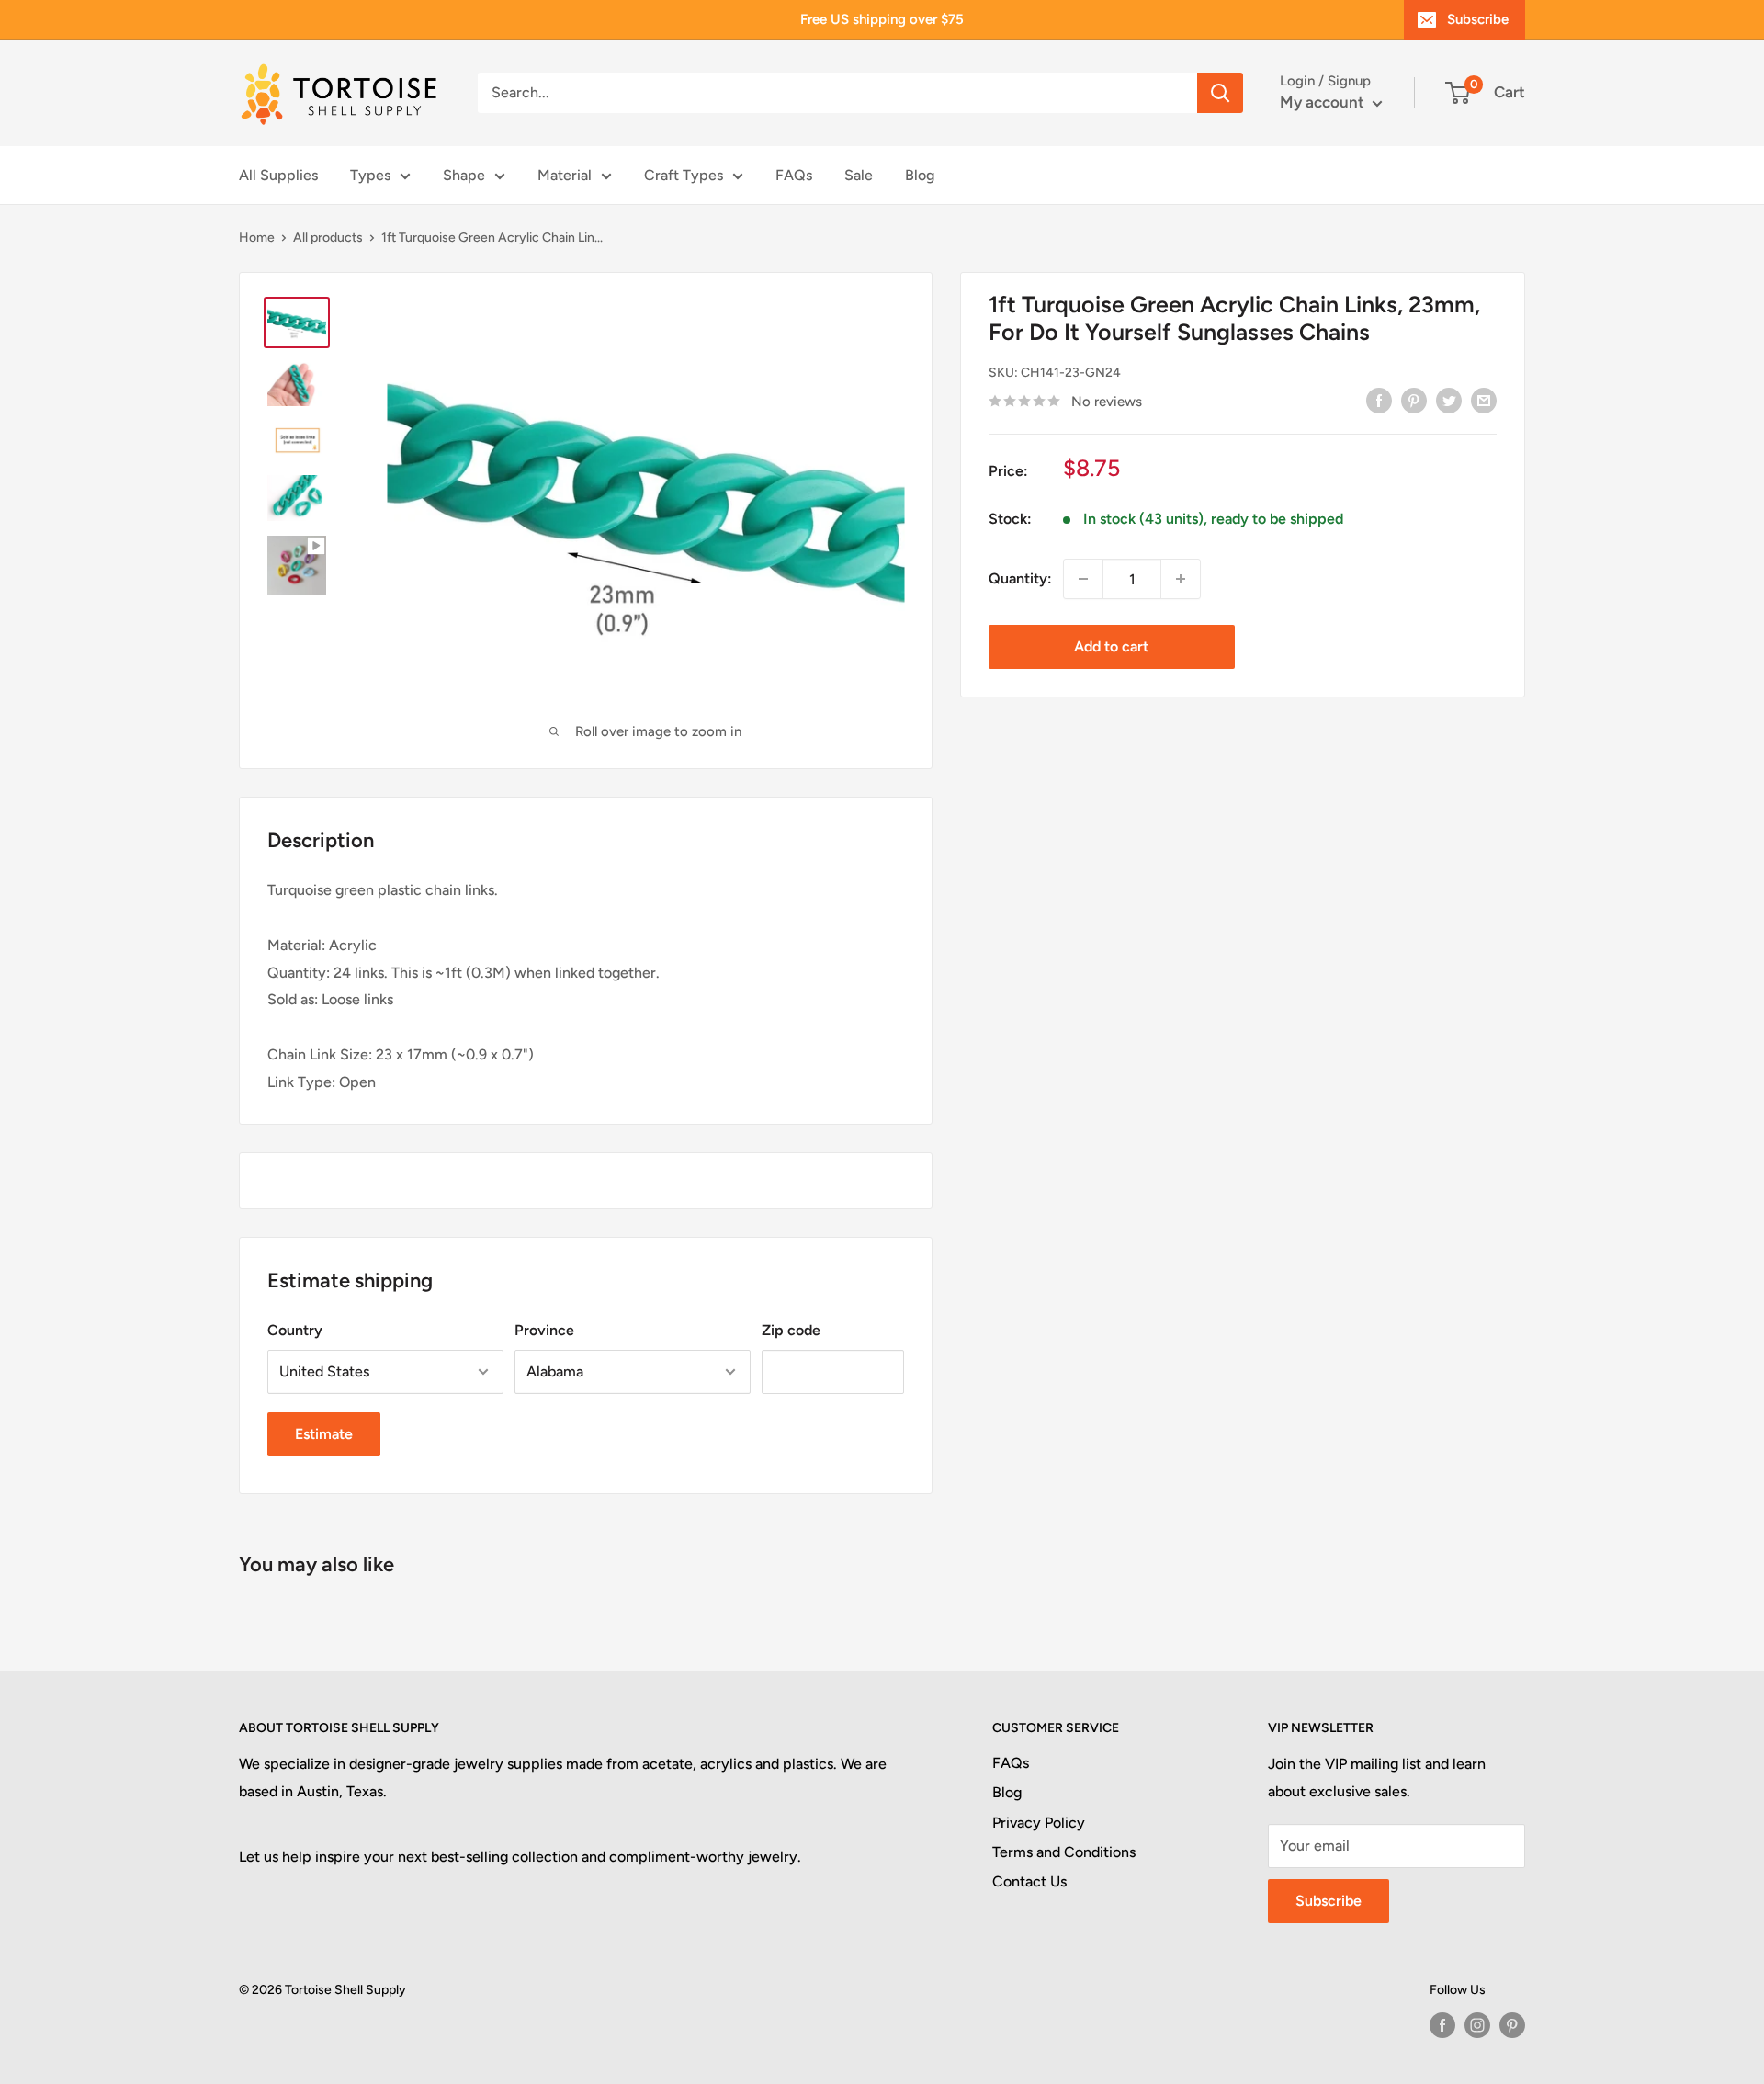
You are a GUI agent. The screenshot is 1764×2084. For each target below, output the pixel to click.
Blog (920, 175)
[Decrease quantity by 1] (1083, 579)
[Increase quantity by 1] (1181, 579)
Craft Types (684, 175)
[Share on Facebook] (1379, 400)
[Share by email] (1484, 400)
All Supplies (278, 175)
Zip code (791, 1330)
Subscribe (1478, 19)
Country (295, 1330)
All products (328, 238)
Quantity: (1020, 578)
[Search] (1220, 93)
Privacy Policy (1039, 1823)
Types (370, 175)
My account (1324, 102)
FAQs (794, 175)
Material (565, 175)
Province (544, 1330)
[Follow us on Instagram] (1477, 2025)
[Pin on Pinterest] (1414, 400)
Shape (464, 175)
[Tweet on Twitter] (1449, 400)
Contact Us (1029, 1881)
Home (257, 238)
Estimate (324, 1434)
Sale (859, 175)
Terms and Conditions (1064, 1852)
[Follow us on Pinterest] (1512, 2025)
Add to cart (1111, 646)
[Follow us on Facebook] (1442, 2025)
